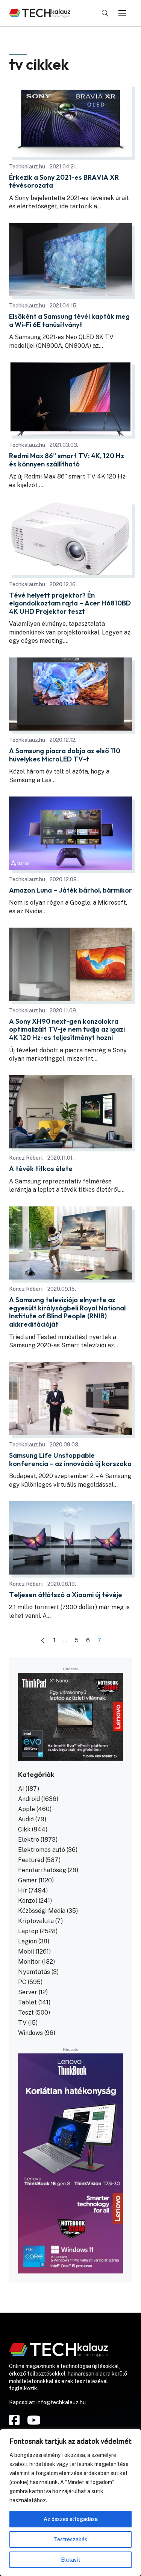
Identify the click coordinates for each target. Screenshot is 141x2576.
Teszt (26, 2013)
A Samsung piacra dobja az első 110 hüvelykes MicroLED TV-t (65, 755)
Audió (26, 1819)
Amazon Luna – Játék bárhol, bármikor (70, 890)
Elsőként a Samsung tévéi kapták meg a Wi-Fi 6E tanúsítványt (69, 320)
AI (21, 1789)
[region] (70, 2503)
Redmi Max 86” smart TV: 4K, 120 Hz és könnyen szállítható (67, 460)
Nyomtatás (34, 1972)
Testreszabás (70, 2539)
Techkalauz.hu (27, 167)
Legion (27, 1941)
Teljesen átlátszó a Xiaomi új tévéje (66, 1595)
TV (22, 2023)
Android (29, 1799)
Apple (27, 1809)
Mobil (26, 1951)
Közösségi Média (42, 1911)
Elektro (29, 1840)
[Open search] (105, 13)
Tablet (27, 2002)
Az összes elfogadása (71, 2519)
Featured (31, 1860)
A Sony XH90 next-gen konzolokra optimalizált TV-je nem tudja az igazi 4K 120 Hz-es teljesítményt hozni (67, 1030)
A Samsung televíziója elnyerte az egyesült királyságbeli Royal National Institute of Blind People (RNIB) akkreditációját (67, 1312)
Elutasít (70, 2560)
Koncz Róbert (26, 1158)
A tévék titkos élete (41, 1169)
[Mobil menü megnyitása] (122, 13)
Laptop (28, 1931)
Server (28, 1992)
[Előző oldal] (43, 1640)
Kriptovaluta (36, 1921)
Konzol (28, 1901)
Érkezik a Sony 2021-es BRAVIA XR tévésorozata (64, 181)
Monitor (29, 1962)
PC (22, 1982)
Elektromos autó (42, 1850)
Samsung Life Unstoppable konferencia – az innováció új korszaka (70, 1459)
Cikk (24, 1829)
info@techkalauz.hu (61, 2402)
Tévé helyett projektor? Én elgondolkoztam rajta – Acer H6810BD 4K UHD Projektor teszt (70, 603)
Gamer (28, 1880)
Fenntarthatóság (42, 1870)
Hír (23, 1890)
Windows (30, 2033)
